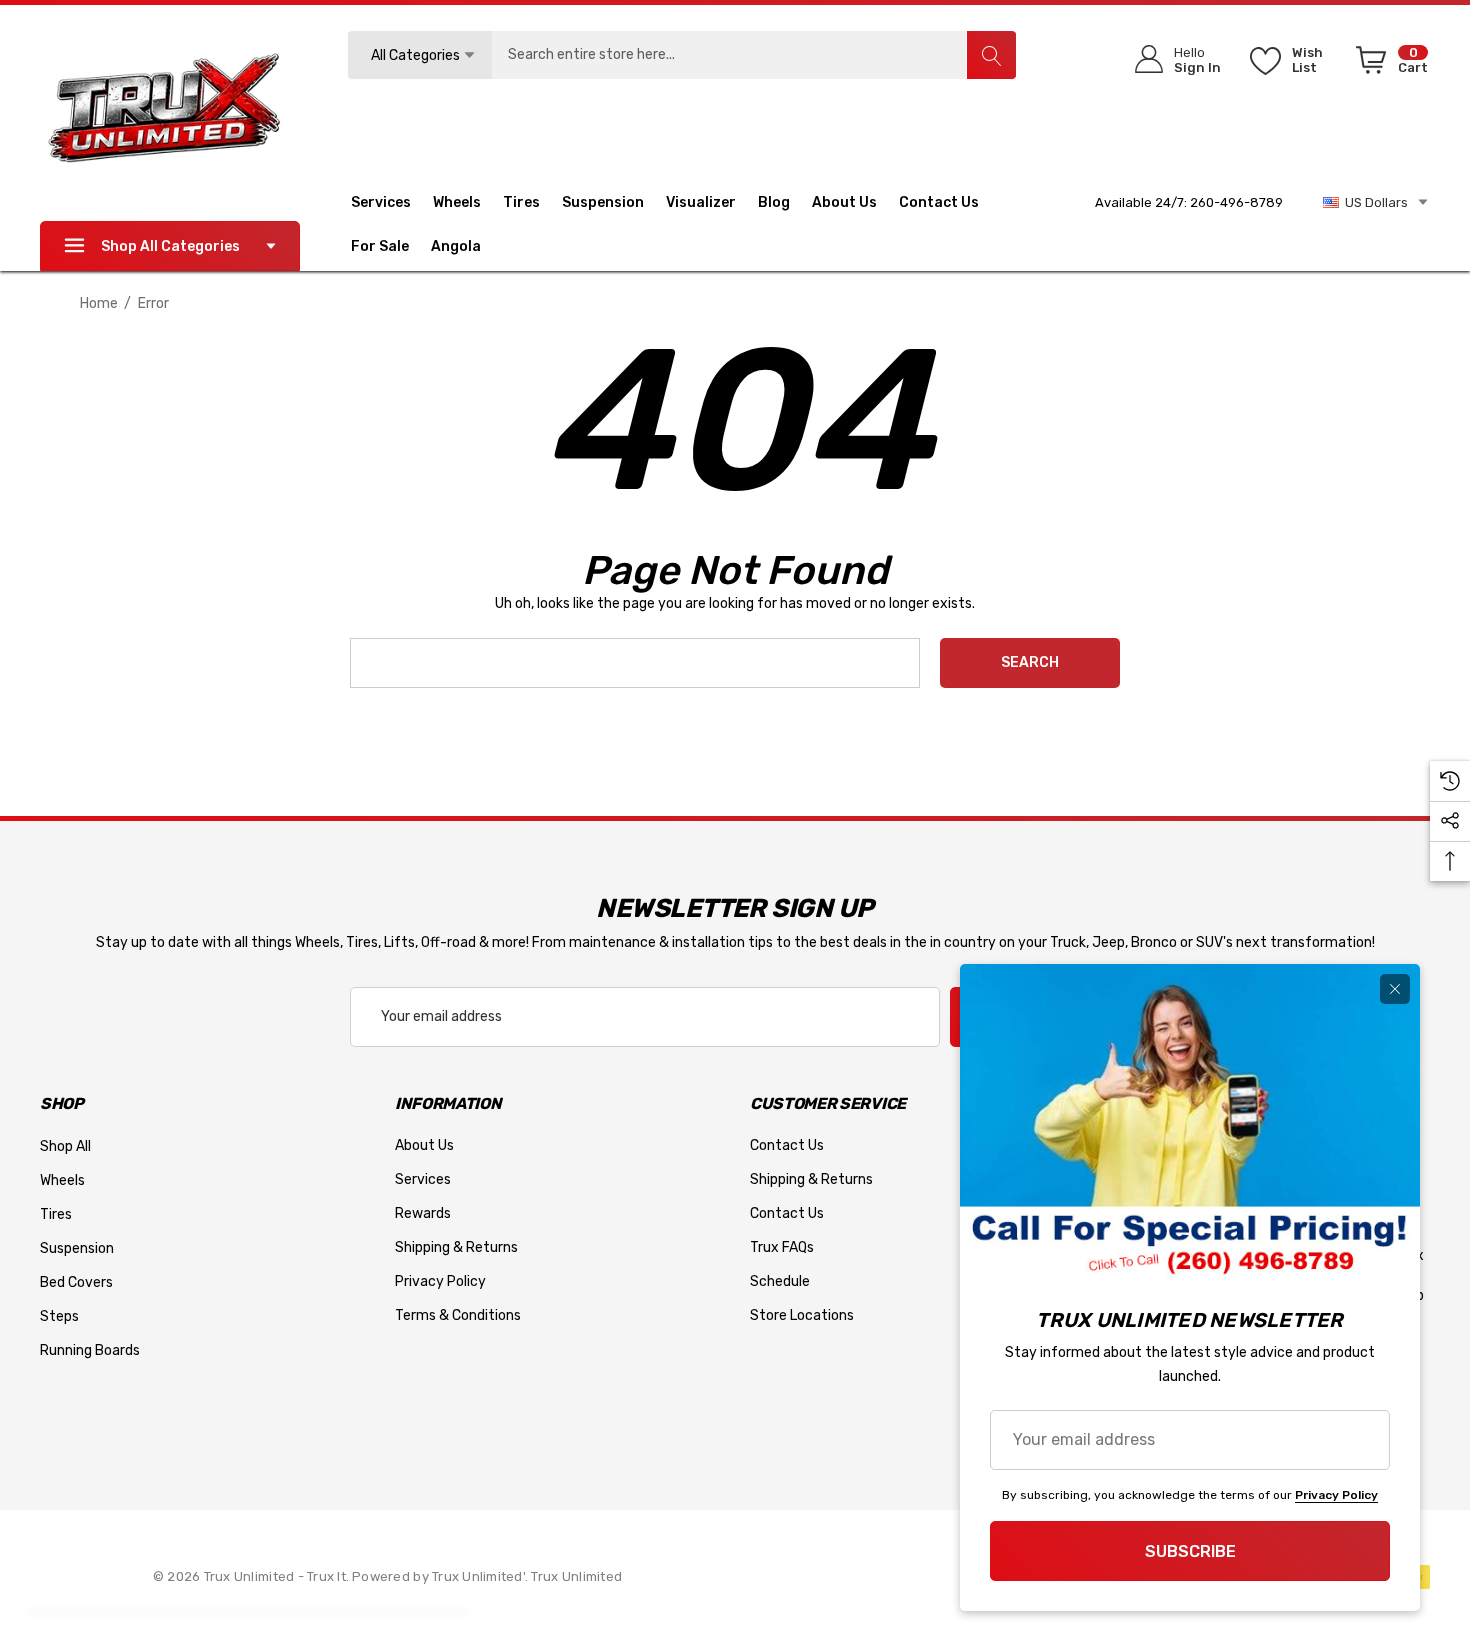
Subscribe (1190, 1551)
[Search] (991, 55)
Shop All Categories (170, 246)
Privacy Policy (1336, 1495)
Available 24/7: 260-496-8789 (1189, 202)
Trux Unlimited (576, 1576)
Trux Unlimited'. (481, 1576)
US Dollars (1373, 202)
